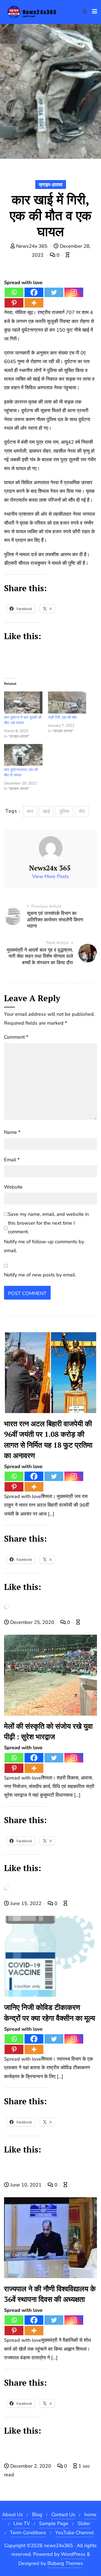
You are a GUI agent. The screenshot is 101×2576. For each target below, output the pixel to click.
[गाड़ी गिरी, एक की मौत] (67, 702)
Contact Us (63, 2515)
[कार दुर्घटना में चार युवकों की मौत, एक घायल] (23, 702)
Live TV (22, 2523)
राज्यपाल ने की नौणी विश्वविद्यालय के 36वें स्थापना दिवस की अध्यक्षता (50, 2294)
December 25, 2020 (32, 1622)
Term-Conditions (28, 2533)
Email (12, 1160)
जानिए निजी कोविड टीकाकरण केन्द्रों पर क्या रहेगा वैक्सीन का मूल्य (50, 2012)
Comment (16, 1037)
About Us (13, 2515)
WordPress (73, 2554)
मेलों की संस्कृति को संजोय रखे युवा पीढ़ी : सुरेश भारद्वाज (48, 1731)
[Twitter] (54, 292)
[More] (34, 303)
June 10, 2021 (26, 2185)
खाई (46, 811)
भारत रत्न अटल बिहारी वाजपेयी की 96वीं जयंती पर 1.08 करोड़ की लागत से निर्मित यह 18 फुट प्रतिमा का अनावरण (48, 1439)
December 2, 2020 (31, 2466)
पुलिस (64, 811)
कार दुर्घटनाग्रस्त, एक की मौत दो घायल (21, 772)
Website (13, 1187)
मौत (82, 811)
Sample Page (54, 2523)
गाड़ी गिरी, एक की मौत (62, 717)
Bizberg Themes (65, 2563)
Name (12, 1132)
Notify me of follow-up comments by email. (44, 1246)
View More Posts (50, 876)
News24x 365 (32, 246)
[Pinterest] (14, 303)
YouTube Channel (74, 2533)
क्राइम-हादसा (51, 185)
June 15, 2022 (26, 1903)
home (90, 2515)
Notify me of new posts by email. (40, 1275)
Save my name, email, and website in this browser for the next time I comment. (48, 1223)
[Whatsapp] (14, 292)
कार (30, 811)
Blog (37, 2515)
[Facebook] (34, 292)
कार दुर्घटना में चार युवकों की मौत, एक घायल (23, 720)
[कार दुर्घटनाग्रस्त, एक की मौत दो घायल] (23, 755)
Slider (84, 2523)
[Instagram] (74, 292)
